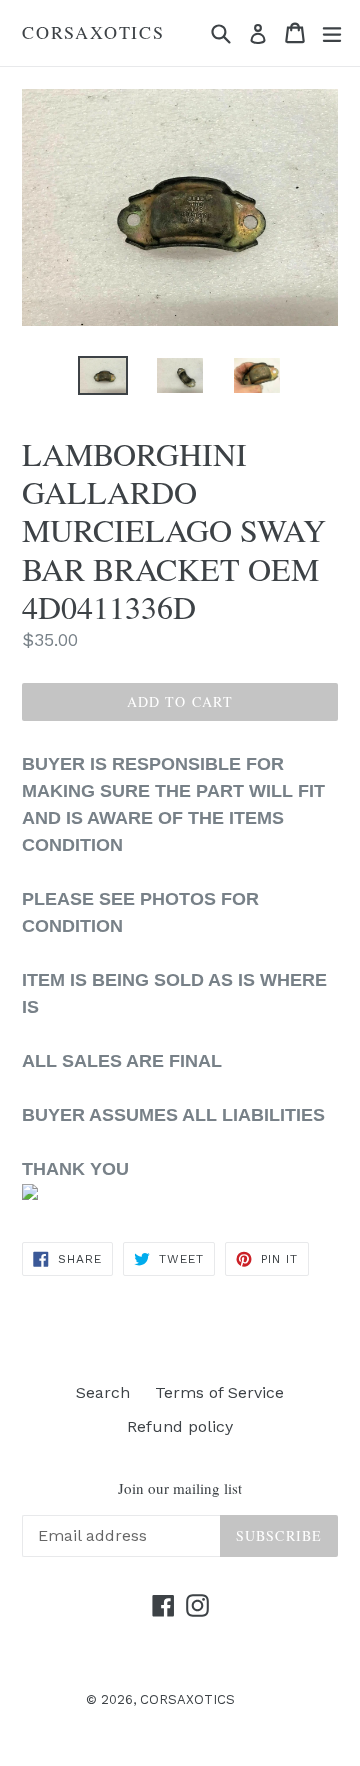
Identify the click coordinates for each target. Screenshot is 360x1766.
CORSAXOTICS (93, 33)
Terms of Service (219, 1392)
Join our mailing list (180, 1488)
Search (103, 1392)
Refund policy (180, 1426)
